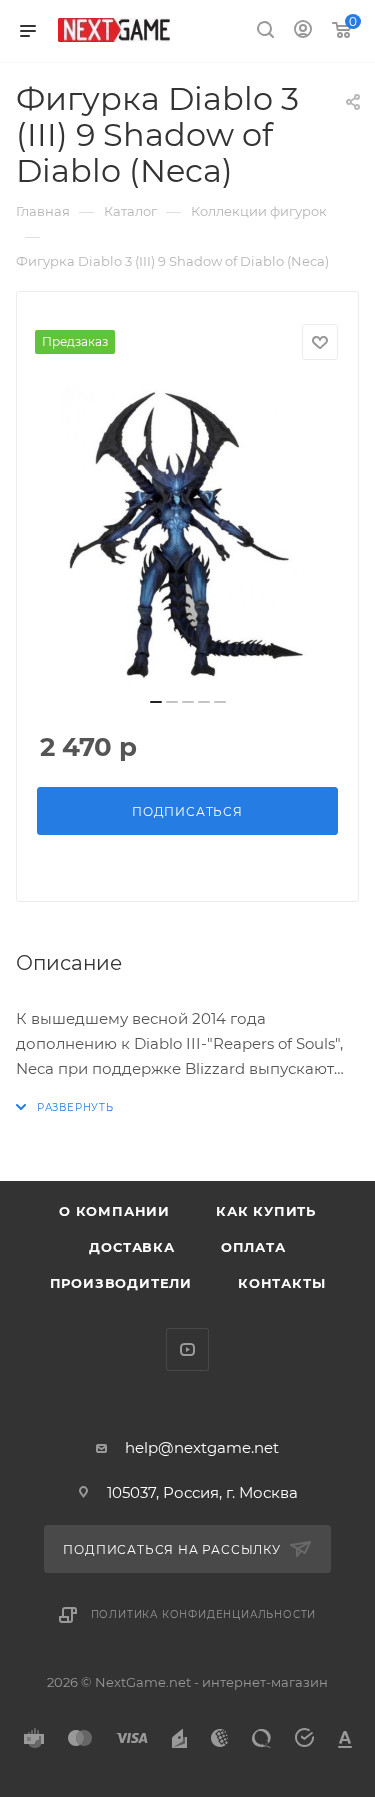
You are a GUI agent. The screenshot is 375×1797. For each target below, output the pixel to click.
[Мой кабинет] (303, 31)
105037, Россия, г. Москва (202, 1492)
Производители (121, 1283)
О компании (114, 1211)
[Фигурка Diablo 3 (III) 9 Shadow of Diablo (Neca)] (188, 535)
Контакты (281, 1283)
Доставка (131, 1247)
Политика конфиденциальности (204, 1614)
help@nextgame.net (202, 1447)
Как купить (266, 1211)
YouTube (187, 1349)
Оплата (253, 1247)
